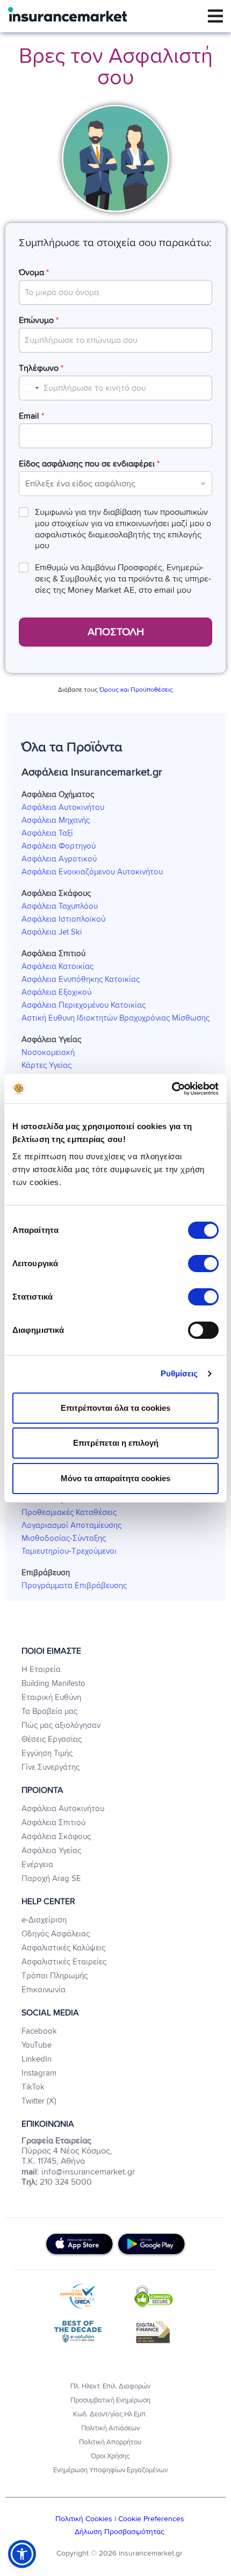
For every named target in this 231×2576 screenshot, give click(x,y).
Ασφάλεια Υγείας (51, 1851)
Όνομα (34, 272)
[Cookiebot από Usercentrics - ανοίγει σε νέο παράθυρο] (172, 1089)
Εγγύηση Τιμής (47, 1753)
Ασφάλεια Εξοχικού (56, 992)
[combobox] (31, 388)
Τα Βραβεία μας (49, 1712)
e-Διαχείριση (44, 1920)
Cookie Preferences (151, 2519)
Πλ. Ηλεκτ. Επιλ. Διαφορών (110, 2387)
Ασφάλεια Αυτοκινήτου (63, 808)
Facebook (39, 2031)
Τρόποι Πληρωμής (55, 1976)
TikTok (33, 2087)
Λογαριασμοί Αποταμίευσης (71, 1526)
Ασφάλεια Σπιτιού (53, 1823)
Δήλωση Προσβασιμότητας (120, 2532)
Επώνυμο (39, 320)
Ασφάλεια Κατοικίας (57, 967)
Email (31, 416)
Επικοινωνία (44, 1990)
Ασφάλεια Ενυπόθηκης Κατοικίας (81, 980)
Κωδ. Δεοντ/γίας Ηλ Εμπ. (110, 2414)
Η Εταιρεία (41, 1670)
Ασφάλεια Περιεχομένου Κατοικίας (84, 1005)
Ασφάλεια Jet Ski (52, 932)
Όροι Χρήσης (110, 2456)
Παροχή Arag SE (51, 1879)
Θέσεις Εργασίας (52, 1739)
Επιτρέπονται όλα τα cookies (115, 1408)
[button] (22, 2554)
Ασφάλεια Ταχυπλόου (60, 906)
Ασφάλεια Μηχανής (56, 820)
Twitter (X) (39, 2101)
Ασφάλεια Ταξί (47, 833)
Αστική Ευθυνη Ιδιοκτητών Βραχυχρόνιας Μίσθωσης (115, 1018)
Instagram (39, 2073)
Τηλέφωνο (41, 368)
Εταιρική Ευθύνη (51, 1698)
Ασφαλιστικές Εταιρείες (64, 1962)
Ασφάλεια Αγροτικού (59, 859)
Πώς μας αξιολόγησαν (61, 1725)
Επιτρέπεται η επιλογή (116, 1443)
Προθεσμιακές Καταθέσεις (69, 1513)
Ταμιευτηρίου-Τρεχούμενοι (69, 1551)
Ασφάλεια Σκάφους (56, 1837)
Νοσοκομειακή (48, 1053)
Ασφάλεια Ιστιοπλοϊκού (63, 919)
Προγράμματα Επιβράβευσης (74, 1586)
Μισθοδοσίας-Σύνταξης (64, 1538)
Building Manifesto (53, 1684)
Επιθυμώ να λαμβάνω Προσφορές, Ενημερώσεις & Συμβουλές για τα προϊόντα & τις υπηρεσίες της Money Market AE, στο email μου (123, 579)
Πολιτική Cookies (85, 2519)
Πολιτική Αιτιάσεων (110, 2428)
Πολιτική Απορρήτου (110, 2442)
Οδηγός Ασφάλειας (56, 1934)
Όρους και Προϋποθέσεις (136, 690)
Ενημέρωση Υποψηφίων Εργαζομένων (110, 2470)
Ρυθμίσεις (179, 1373)
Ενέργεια (37, 1865)
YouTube (37, 2045)
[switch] (203, 1264)
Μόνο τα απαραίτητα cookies (115, 1478)
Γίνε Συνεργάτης (50, 1767)
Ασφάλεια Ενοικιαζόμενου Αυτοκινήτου (92, 872)
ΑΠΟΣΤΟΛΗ (116, 632)
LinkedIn (37, 2059)
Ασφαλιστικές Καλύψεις (63, 1948)
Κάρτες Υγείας (46, 1065)
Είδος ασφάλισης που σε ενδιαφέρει (89, 464)
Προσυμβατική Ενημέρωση (110, 2401)
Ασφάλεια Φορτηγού (59, 846)
